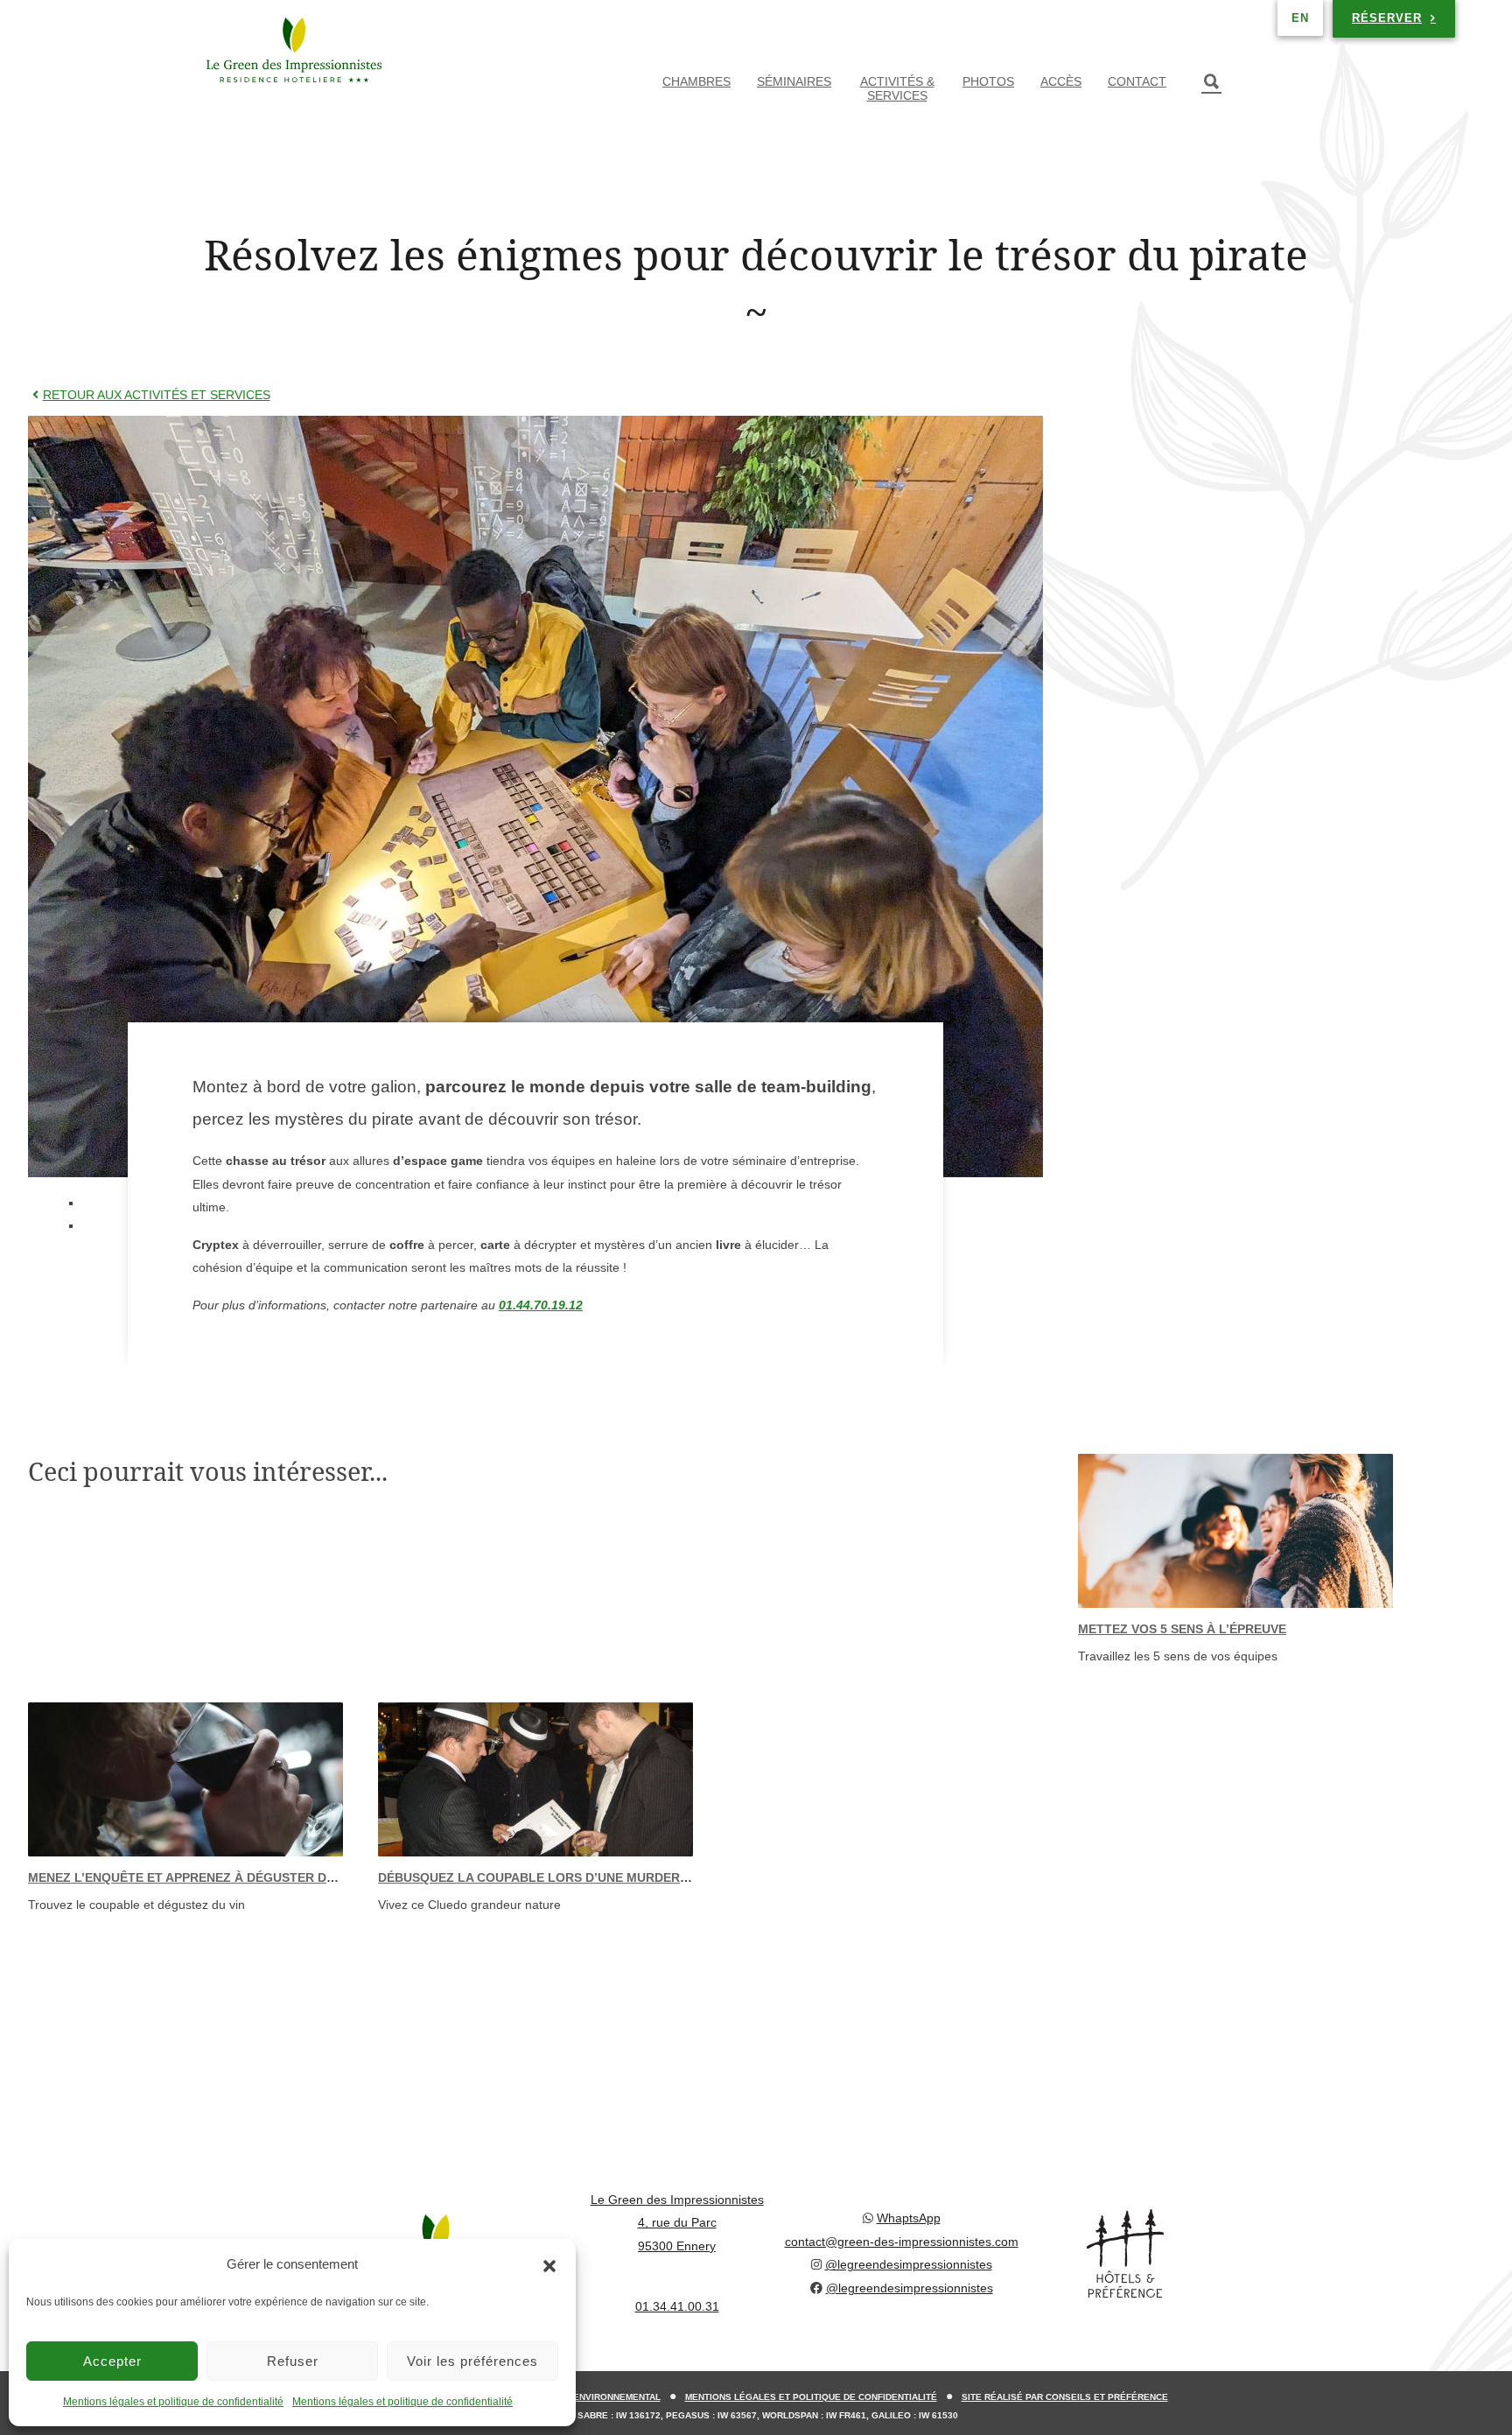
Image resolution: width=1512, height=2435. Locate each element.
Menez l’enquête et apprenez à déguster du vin (193, 1877)
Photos (988, 81)
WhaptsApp (909, 2218)
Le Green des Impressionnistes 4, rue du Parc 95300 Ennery (677, 2223)
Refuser (293, 2361)
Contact (1137, 81)
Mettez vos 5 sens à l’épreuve (1182, 1629)
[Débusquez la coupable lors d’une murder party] (535, 1779)
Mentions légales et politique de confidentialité (173, 2402)
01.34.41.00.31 (677, 2306)
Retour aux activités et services (157, 395)
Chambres (696, 81)
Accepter (112, 2361)
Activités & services (897, 88)
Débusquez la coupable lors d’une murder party (551, 1877)
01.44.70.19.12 (541, 1305)
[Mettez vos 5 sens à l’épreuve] (1235, 1531)
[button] (549, 2264)
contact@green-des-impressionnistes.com (902, 2242)
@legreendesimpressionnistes (909, 2264)
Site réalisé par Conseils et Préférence (1065, 2397)
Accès (1061, 81)
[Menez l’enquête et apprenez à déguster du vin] (185, 1779)
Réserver (1387, 18)
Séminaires (794, 81)
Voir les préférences (472, 2361)
